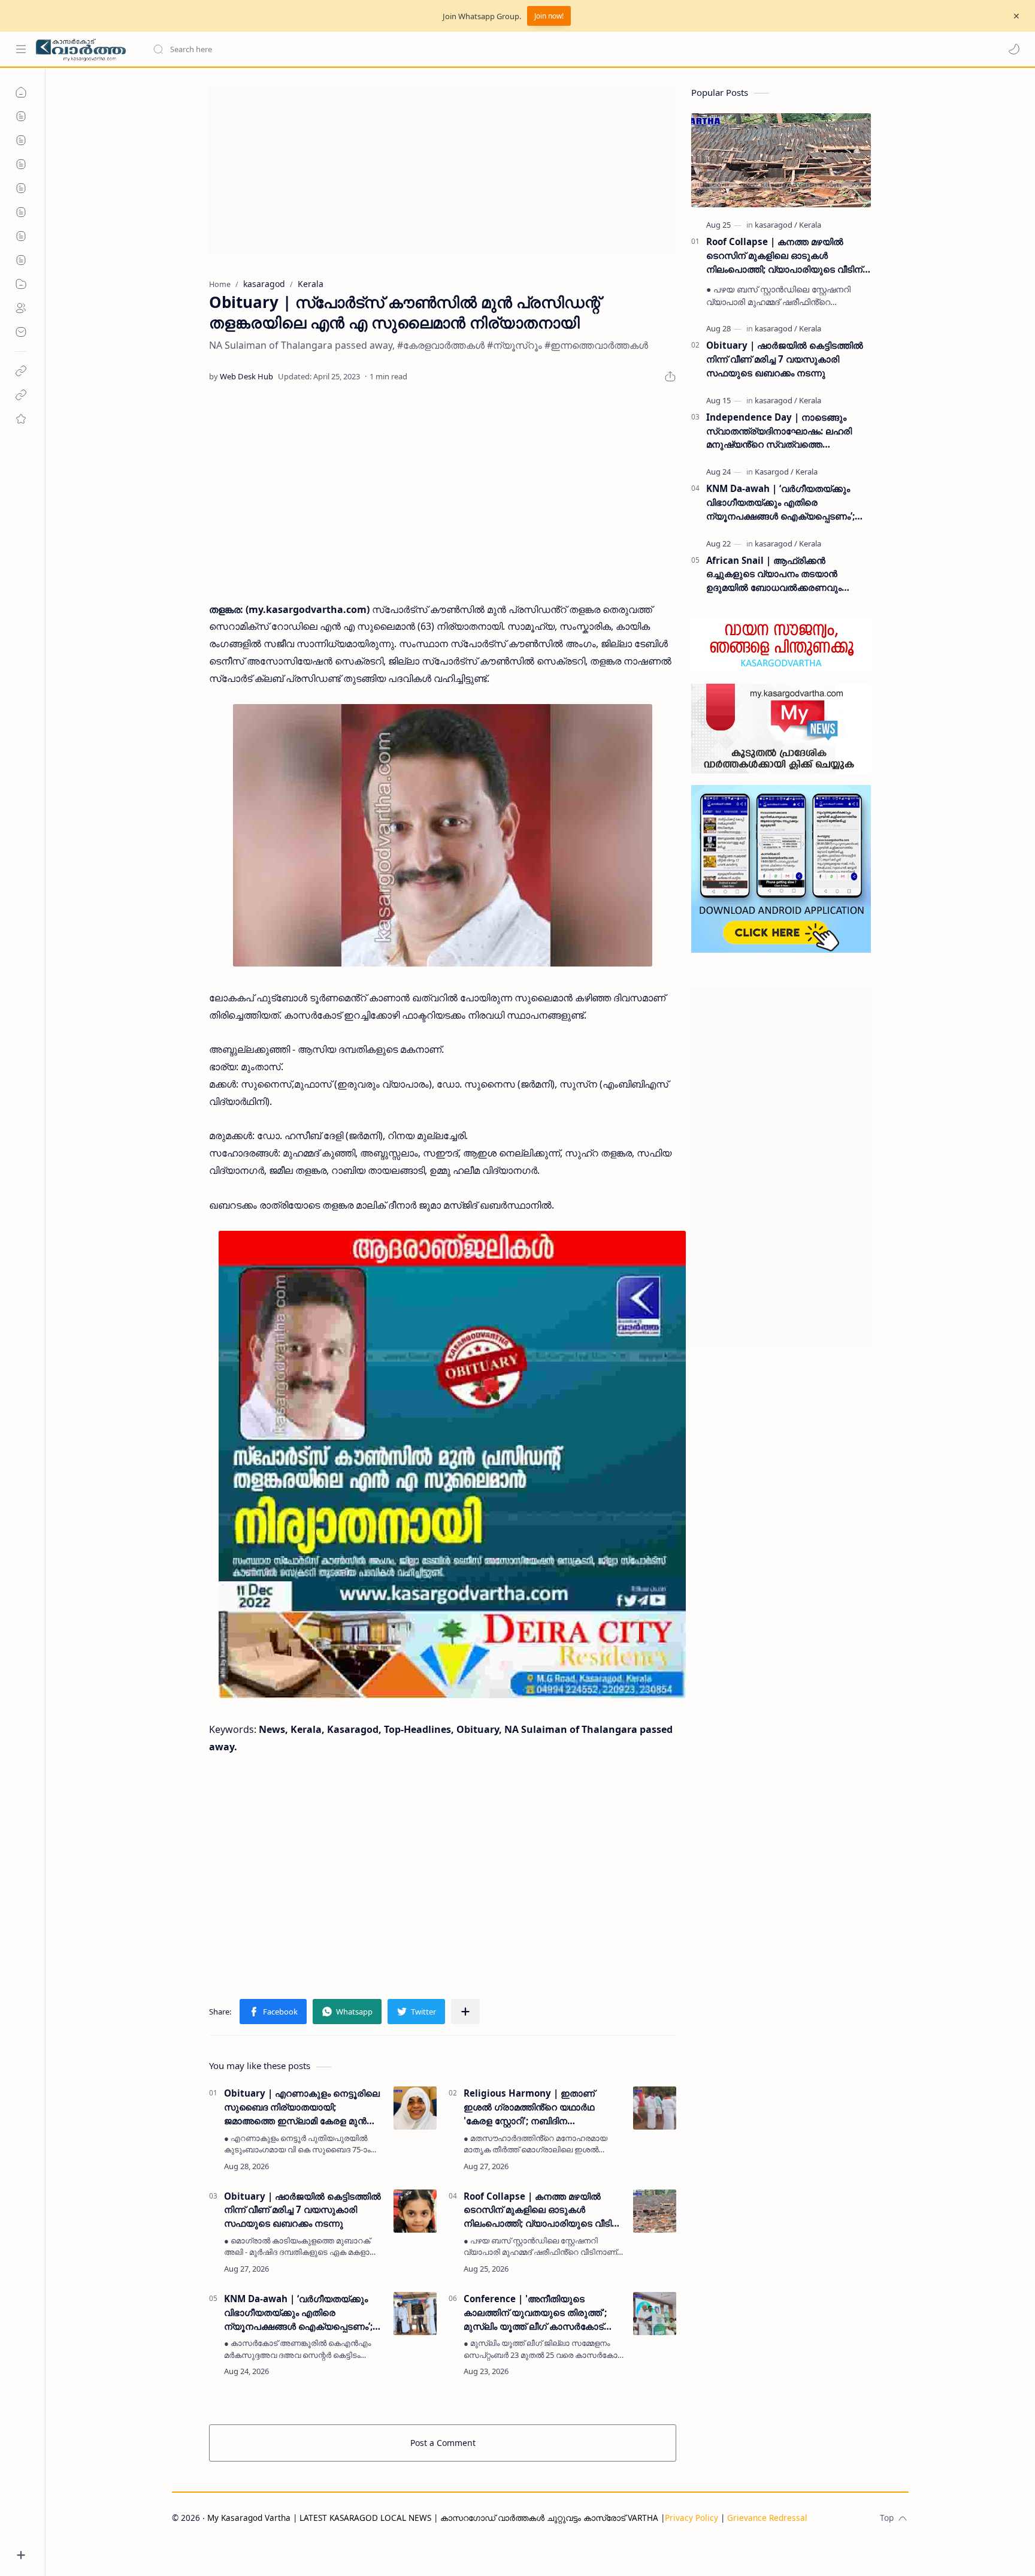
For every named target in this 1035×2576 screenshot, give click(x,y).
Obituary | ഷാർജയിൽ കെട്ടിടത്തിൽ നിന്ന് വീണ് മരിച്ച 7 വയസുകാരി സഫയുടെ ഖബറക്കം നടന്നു (302, 2210)
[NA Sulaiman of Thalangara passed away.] (443, 835)
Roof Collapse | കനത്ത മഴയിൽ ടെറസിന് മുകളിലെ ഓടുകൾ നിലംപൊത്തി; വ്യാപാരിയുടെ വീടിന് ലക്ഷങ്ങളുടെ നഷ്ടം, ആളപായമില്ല (542, 2210)
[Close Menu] (1016, 16)
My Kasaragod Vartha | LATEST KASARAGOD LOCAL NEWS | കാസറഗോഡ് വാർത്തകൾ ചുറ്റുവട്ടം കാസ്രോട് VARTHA (433, 2518)
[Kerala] (810, 225)
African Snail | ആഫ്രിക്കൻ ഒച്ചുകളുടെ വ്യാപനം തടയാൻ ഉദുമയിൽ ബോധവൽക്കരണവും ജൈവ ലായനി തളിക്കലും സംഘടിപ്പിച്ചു (789, 574)
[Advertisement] (443, 170)
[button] (1014, 49)
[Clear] (341, 49)
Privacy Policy (691, 2518)
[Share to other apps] (465, 2012)
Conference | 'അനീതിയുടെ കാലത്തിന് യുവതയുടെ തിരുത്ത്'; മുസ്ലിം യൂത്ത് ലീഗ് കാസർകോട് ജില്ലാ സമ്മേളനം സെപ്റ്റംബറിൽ (535, 2313)
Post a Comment (443, 2443)
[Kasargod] (774, 472)
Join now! (549, 16)
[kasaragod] (776, 225)
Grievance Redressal (767, 2518)
